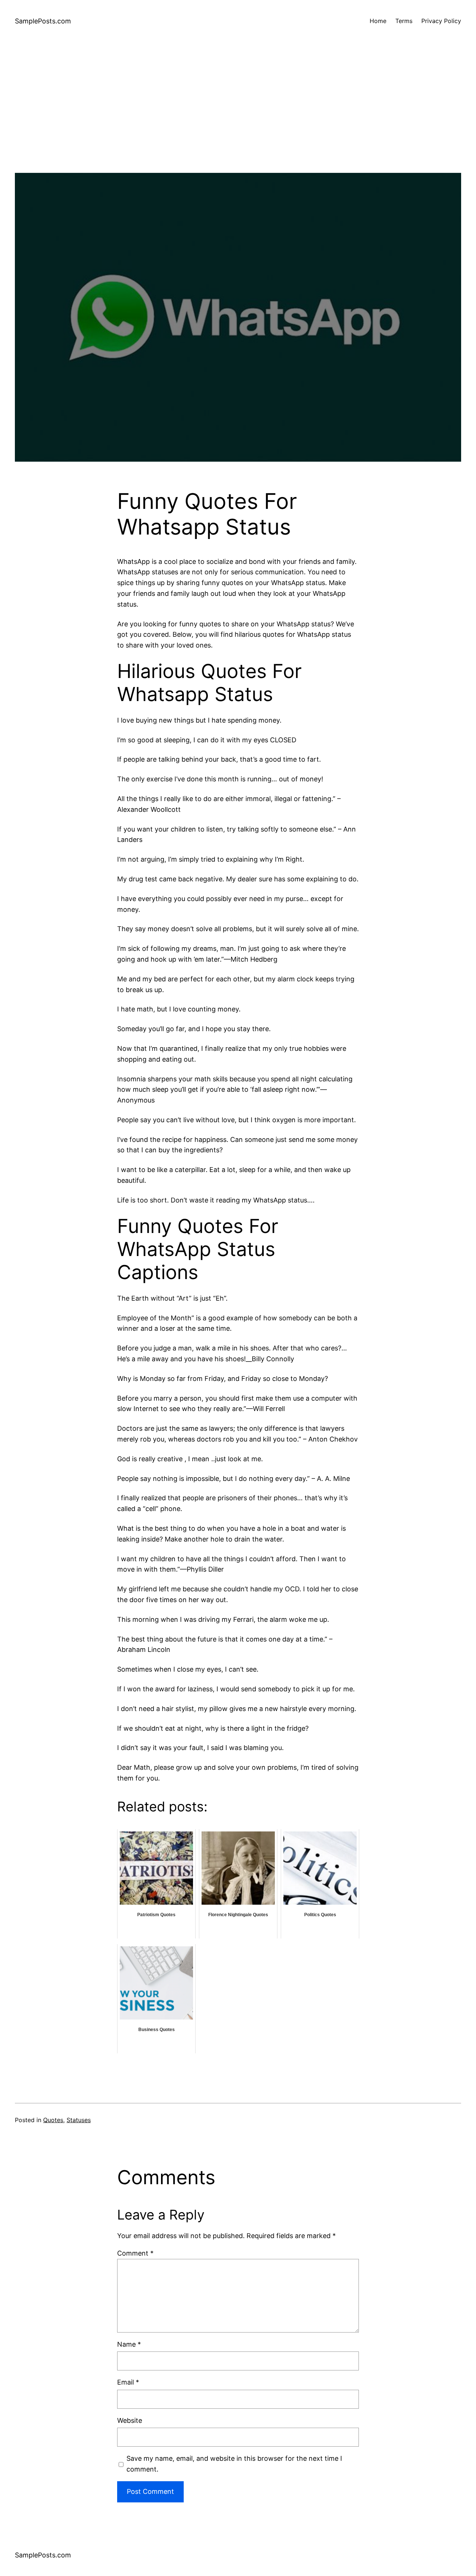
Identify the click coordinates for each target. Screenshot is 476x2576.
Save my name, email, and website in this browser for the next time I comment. (234, 2464)
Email (128, 2382)
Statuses (79, 2120)
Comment (135, 2253)
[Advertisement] (238, 121)
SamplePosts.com (43, 21)
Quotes (53, 2120)
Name (129, 2344)
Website (130, 2420)
